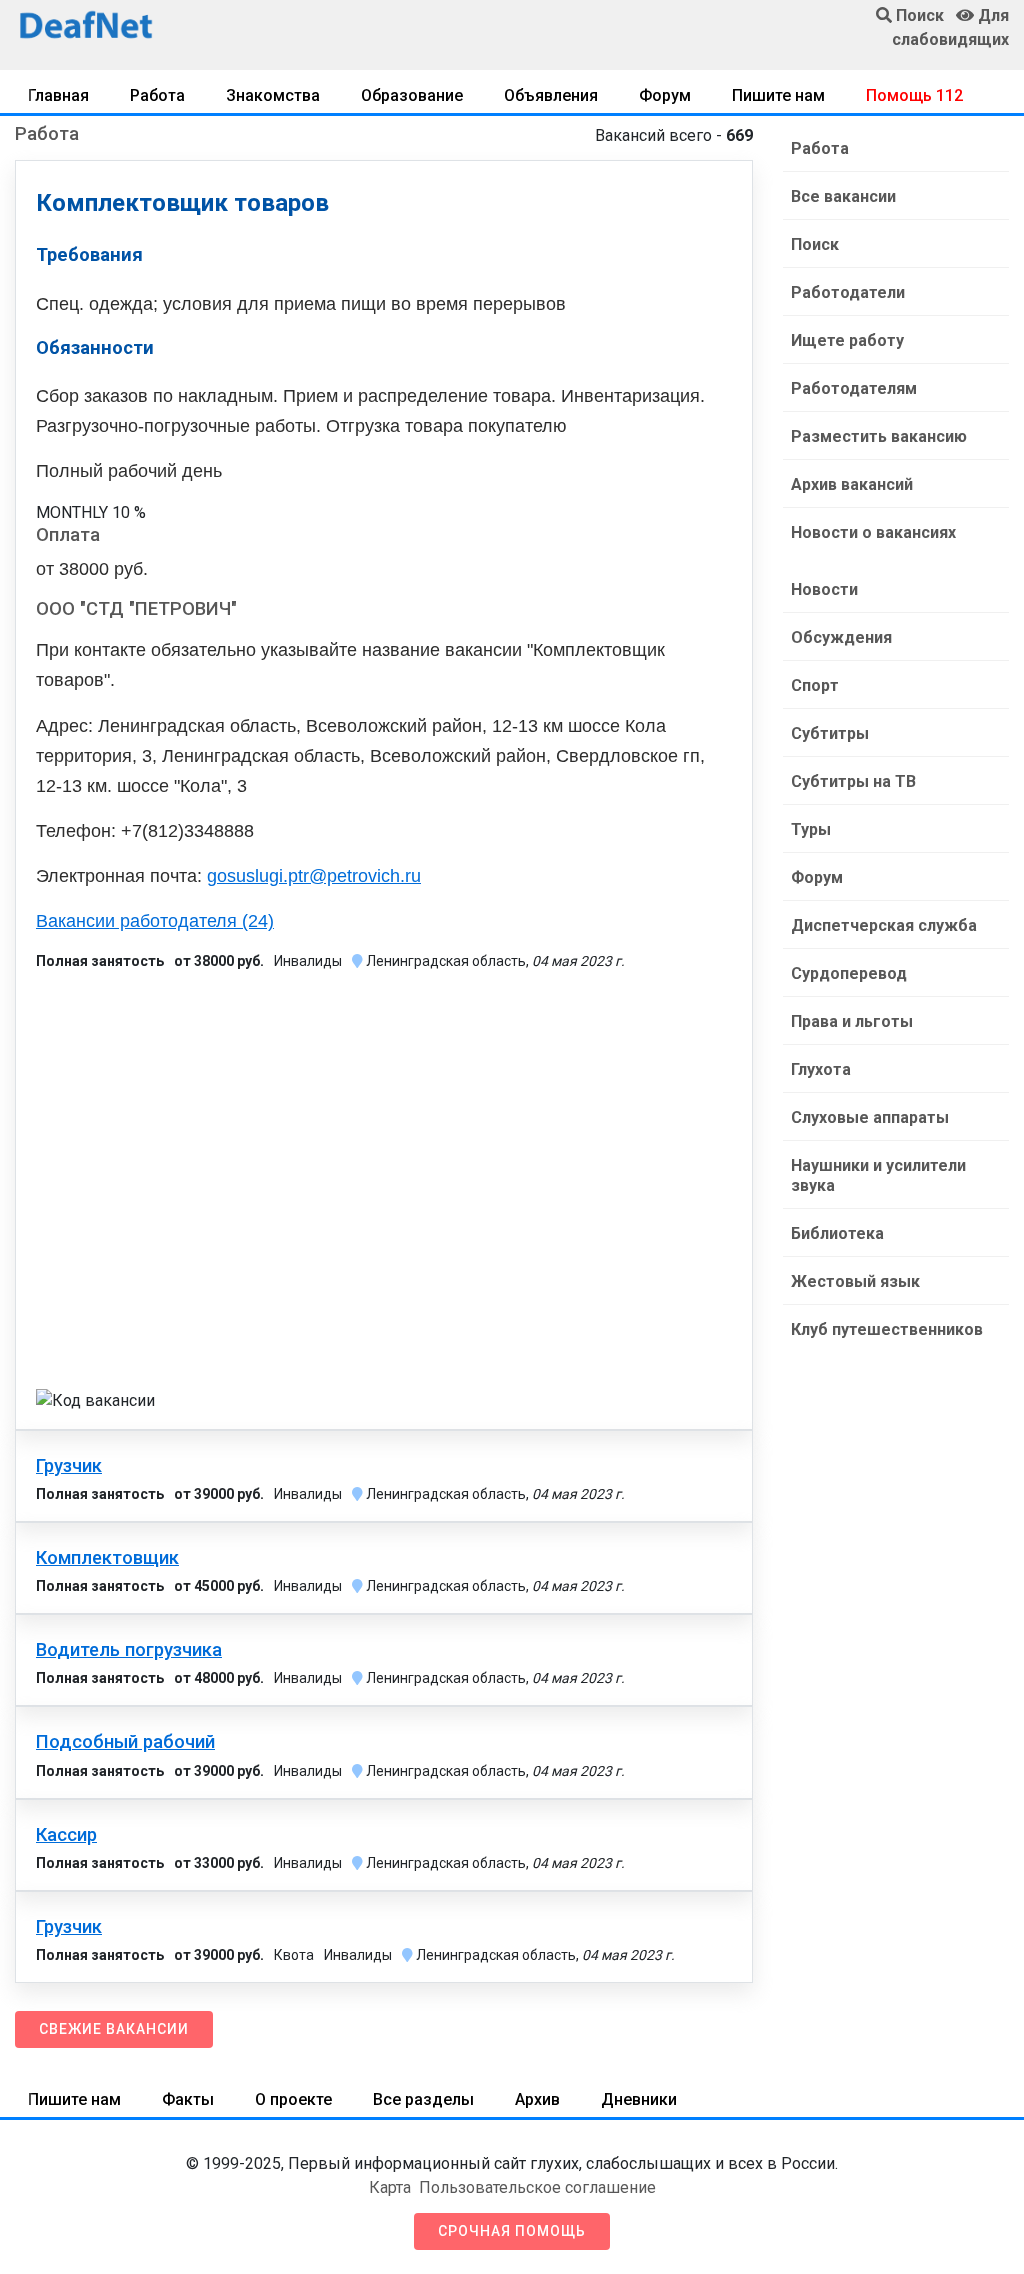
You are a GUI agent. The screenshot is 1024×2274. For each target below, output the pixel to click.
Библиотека (837, 1233)
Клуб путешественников (887, 1329)
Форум (665, 95)
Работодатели (848, 292)
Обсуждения (841, 637)
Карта (390, 2187)
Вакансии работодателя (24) (155, 921)
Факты (188, 2099)
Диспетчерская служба (884, 925)
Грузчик (69, 1466)
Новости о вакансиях (873, 532)
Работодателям (854, 388)
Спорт (815, 685)
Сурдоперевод (849, 973)
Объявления (551, 95)
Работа (157, 95)
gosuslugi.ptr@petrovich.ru (314, 876)
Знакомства (273, 95)
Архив (537, 2099)
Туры (811, 829)
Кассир (66, 1835)
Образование (412, 95)
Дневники (639, 2099)
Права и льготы (852, 1021)
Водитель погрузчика (129, 1650)
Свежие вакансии (114, 2029)
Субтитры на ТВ (853, 781)
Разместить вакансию (879, 436)
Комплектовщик (107, 1558)
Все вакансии (843, 196)
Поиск (815, 244)
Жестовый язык (855, 1281)
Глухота (821, 1069)
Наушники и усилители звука (878, 1175)
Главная (58, 95)
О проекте (293, 2099)
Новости (824, 589)
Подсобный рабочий (125, 1742)
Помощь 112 (914, 95)
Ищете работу (847, 340)
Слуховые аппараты (870, 1117)
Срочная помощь (512, 2231)
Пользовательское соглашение (537, 2187)
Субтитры (830, 733)
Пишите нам (778, 95)
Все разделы (423, 2099)
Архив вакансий (852, 484)
